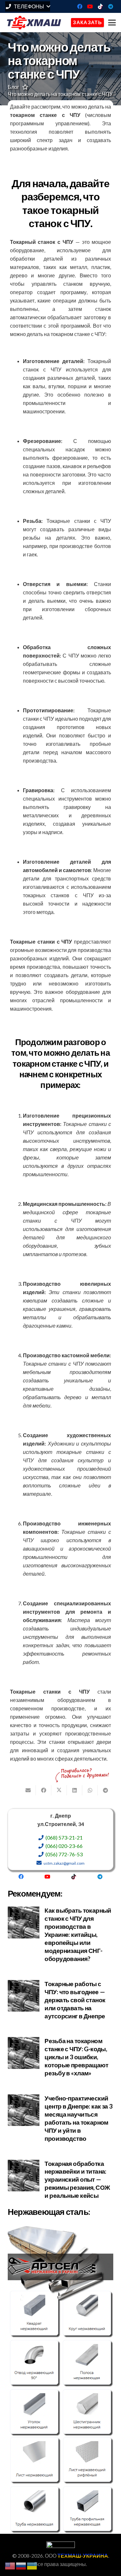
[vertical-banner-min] (60, 2379)
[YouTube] (90, 6)
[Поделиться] (44, 1790)
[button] (28, 6)
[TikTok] (100, 6)
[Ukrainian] (32, 2565)
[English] (10, 2565)
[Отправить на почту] (28, 1790)
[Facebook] (80, 6)
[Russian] (21, 2565)
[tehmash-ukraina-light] (34, 23)
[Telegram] (111, 6)
